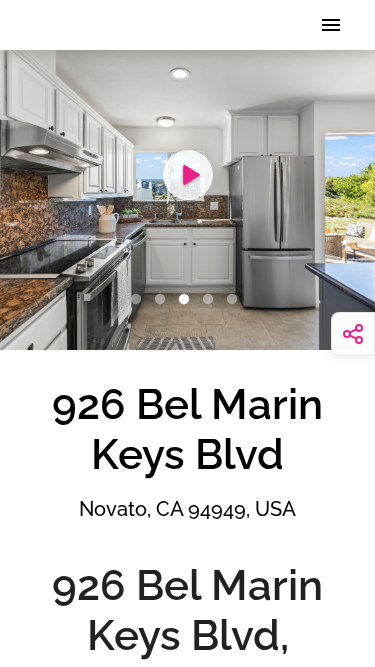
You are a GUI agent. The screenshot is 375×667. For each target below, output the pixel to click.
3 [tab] (188, 300)
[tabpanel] (187, 200)
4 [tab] (212, 300)
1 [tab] (140, 300)
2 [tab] (164, 300)
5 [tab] (236, 300)
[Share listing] (353, 334)
